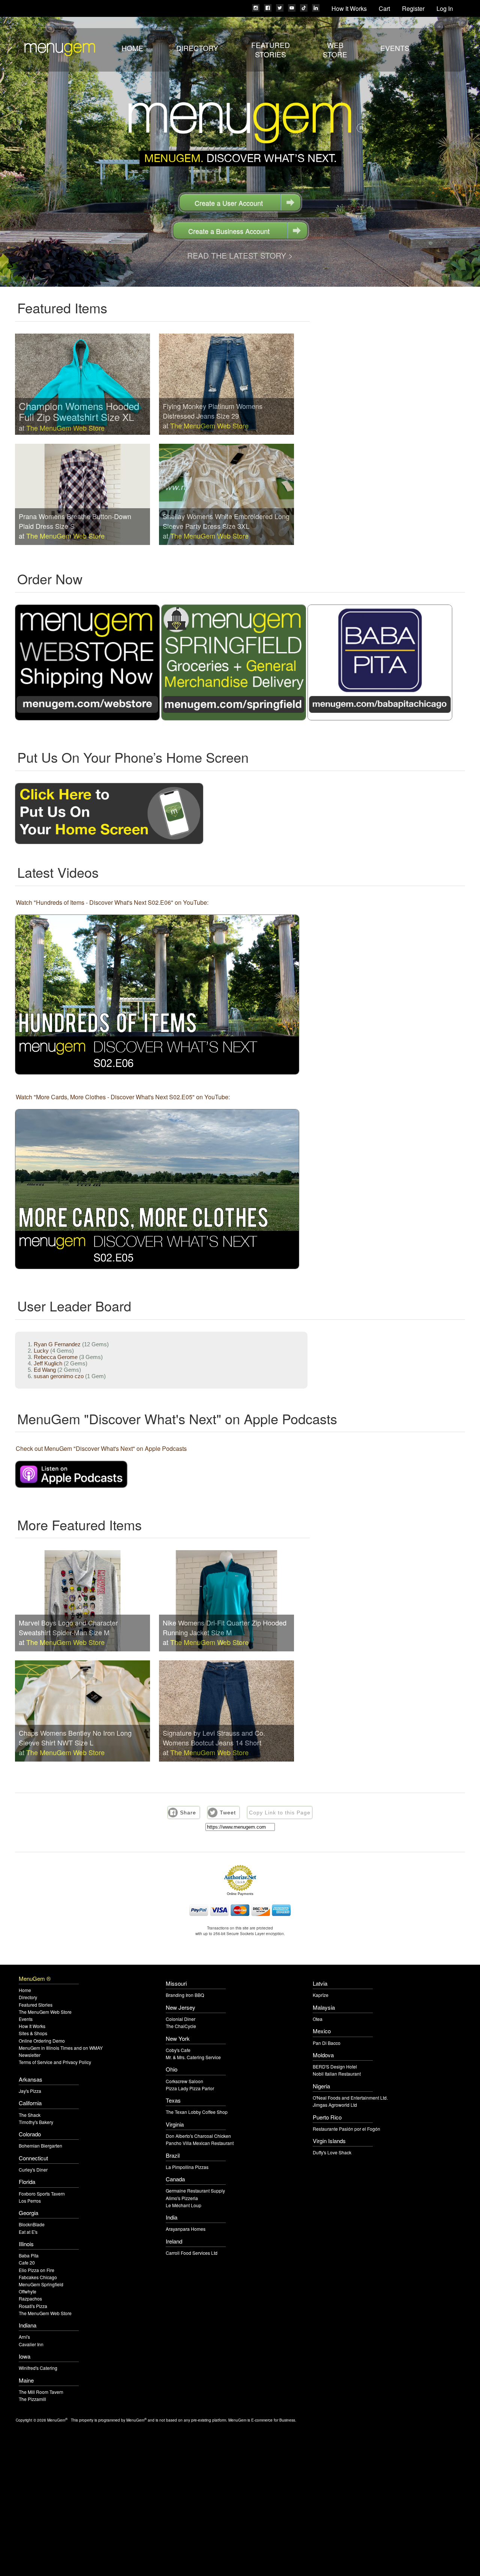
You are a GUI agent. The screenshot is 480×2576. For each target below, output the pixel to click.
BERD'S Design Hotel (335, 2066)
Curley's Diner (33, 2170)
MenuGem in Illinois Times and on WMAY (61, 2048)
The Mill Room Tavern (41, 2392)
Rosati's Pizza (33, 2306)
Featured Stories (36, 2005)
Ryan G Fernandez (57, 1344)
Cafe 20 (27, 2262)
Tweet (228, 1813)
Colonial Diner (181, 2019)
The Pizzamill (32, 2399)
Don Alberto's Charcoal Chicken (198, 2136)
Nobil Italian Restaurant (337, 2074)
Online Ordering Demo (42, 2041)
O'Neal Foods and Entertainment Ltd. (350, 2098)
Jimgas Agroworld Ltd (335, 2105)
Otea (318, 2019)
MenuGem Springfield (41, 2284)
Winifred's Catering (38, 2368)
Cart (384, 8)
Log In (445, 8)
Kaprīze (321, 1995)
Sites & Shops (33, 2033)
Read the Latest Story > (240, 255)
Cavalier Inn (31, 2344)
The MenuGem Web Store (65, 428)
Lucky (41, 1351)
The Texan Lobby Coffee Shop (197, 2112)
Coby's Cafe (178, 2050)
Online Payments (240, 1894)
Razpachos (30, 2298)
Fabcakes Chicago (38, 2277)
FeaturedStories (271, 49)
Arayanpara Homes (186, 2229)
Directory (197, 48)
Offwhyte (28, 2291)
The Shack (30, 2115)
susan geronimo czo (59, 1376)
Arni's (24, 2337)
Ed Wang (45, 1370)
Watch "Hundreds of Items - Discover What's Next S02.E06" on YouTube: (112, 902)
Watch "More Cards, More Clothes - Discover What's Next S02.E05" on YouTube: (123, 1097)
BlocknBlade (32, 2224)
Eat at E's (28, 2232)
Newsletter (30, 2055)
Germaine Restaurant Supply (195, 2191)
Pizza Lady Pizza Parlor (190, 2088)
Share (188, 1813)
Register (413, 8)
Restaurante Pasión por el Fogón (346, 2129)
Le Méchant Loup (184, 2205)
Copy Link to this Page (280, 1813)
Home (132, 48)
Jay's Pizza (30, 2091)
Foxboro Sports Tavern (42, 2194)
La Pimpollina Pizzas (187, 2167)
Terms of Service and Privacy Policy (55, 2062)
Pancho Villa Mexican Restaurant (200, 2143)
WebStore (335, 49)
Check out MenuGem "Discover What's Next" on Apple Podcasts (101, 1448)
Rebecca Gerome (56, 1357)
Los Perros (30, 2201)
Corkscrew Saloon (184, 2081)
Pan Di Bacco (327, 2043)
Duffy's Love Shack (332, 2152)
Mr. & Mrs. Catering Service (193, 2057)
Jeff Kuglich (48, 1363)
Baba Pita (29, 2255)
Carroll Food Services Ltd (192, 2253)
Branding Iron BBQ (185, 1995)
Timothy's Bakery (36, 2122)
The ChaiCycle (181, 2026)
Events (395, 48)
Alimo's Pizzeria (182, 2198)
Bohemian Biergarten (40, 2146)
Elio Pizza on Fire (37, 2270)
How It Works (349, 8)
